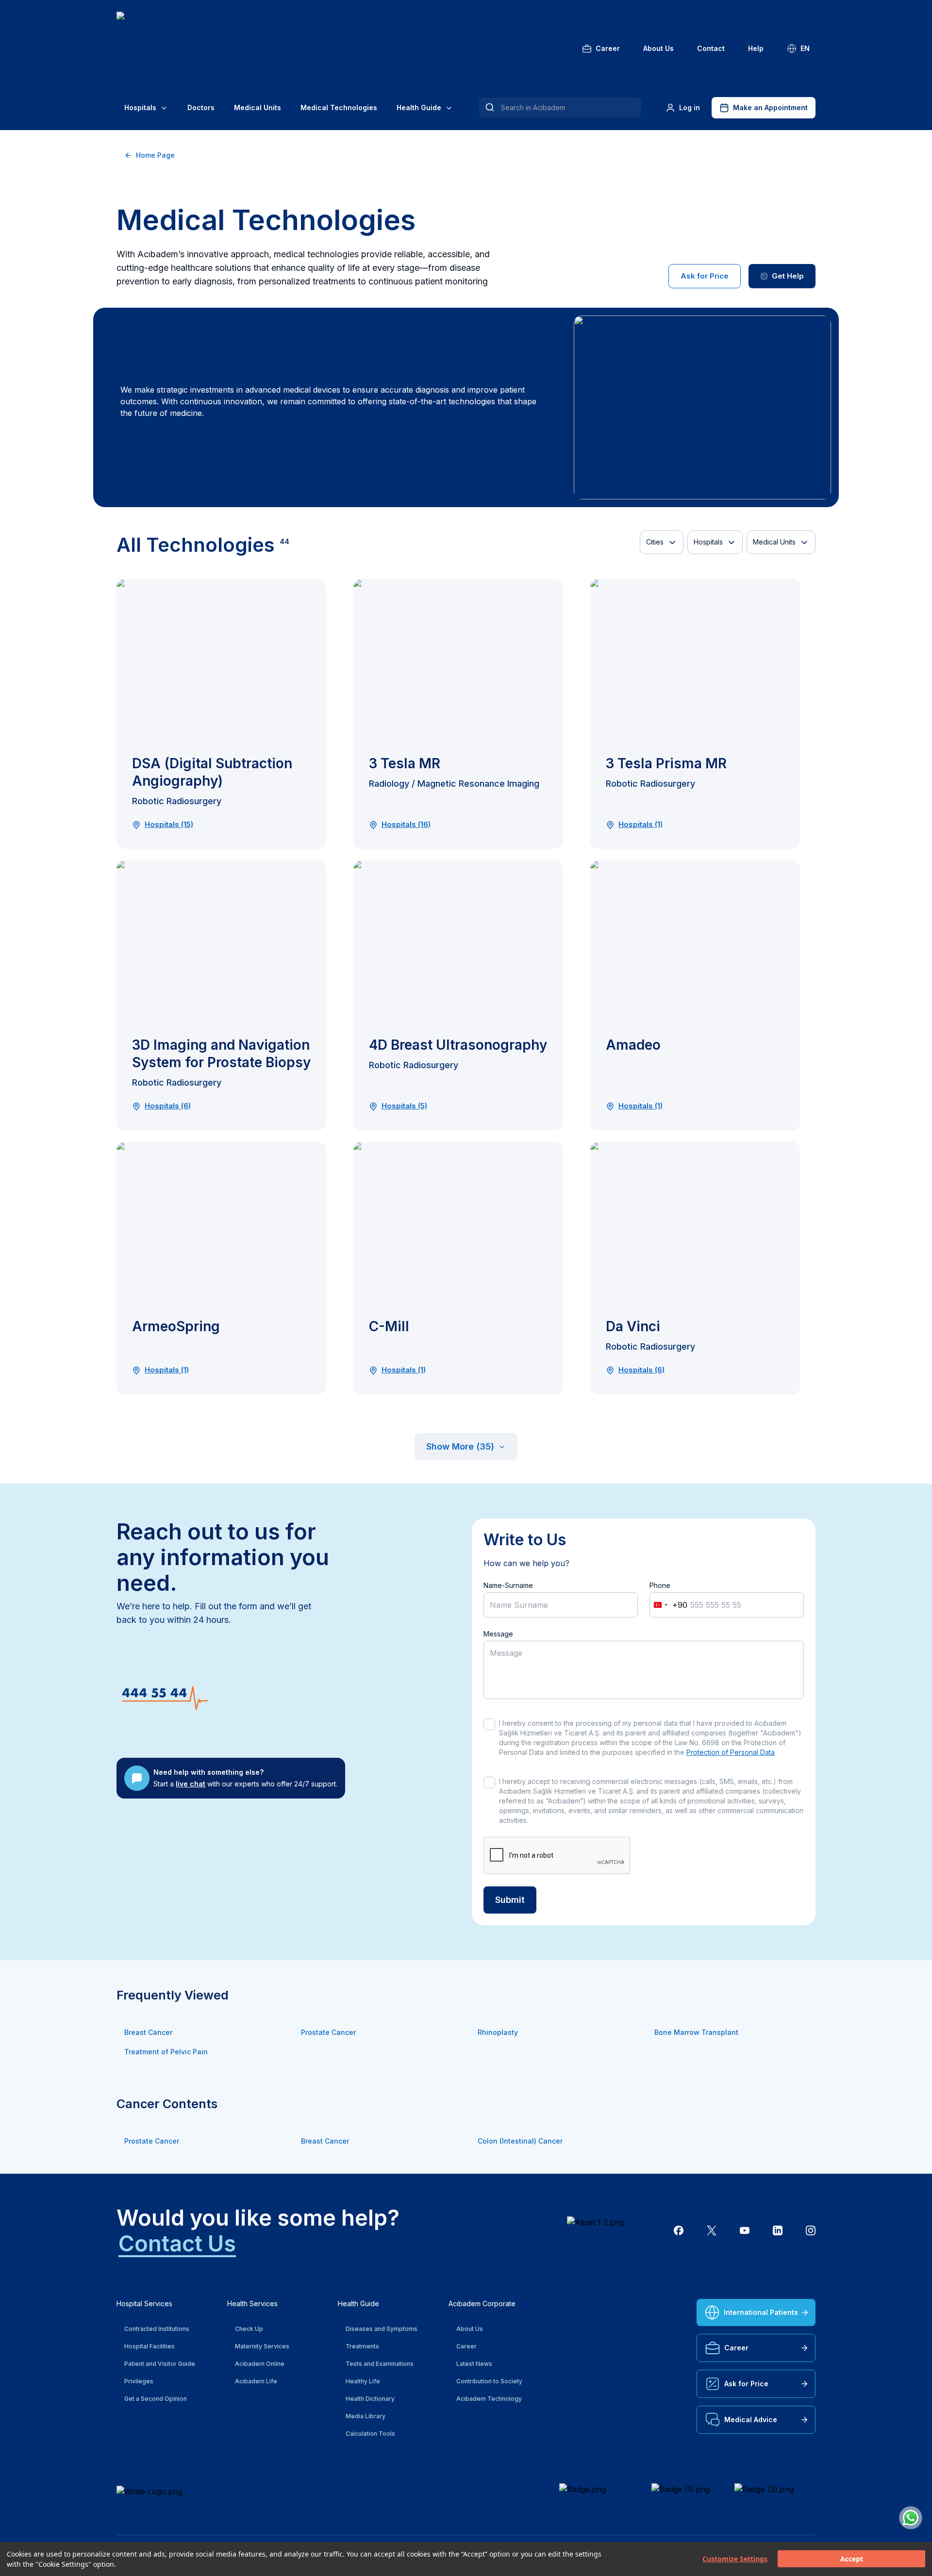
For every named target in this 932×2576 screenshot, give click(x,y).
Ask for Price (705, 276)
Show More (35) (460, 1446)
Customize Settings (735, 2559)
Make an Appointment (770, 107)
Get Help (788, 276)
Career (608, 48)
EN (805, 48)
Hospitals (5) (404, 1106)
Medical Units (258, 107)
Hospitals (140, 107)
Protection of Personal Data (731, 1752)
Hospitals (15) (169, 825)
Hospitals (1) (641, 825)
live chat (191, 1784)
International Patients (761, 2312)
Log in (690, 107)
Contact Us (177, 2243)
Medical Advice (751, 2419)
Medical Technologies (339, 107)
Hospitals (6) (168, 1106)
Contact (711, 48)
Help (756, 48)
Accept (852, 2559)
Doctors (201, 107)
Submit (510, 1900)
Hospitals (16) (406, 825)
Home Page (155, 155)
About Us (658, 48)
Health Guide (419, 107)
